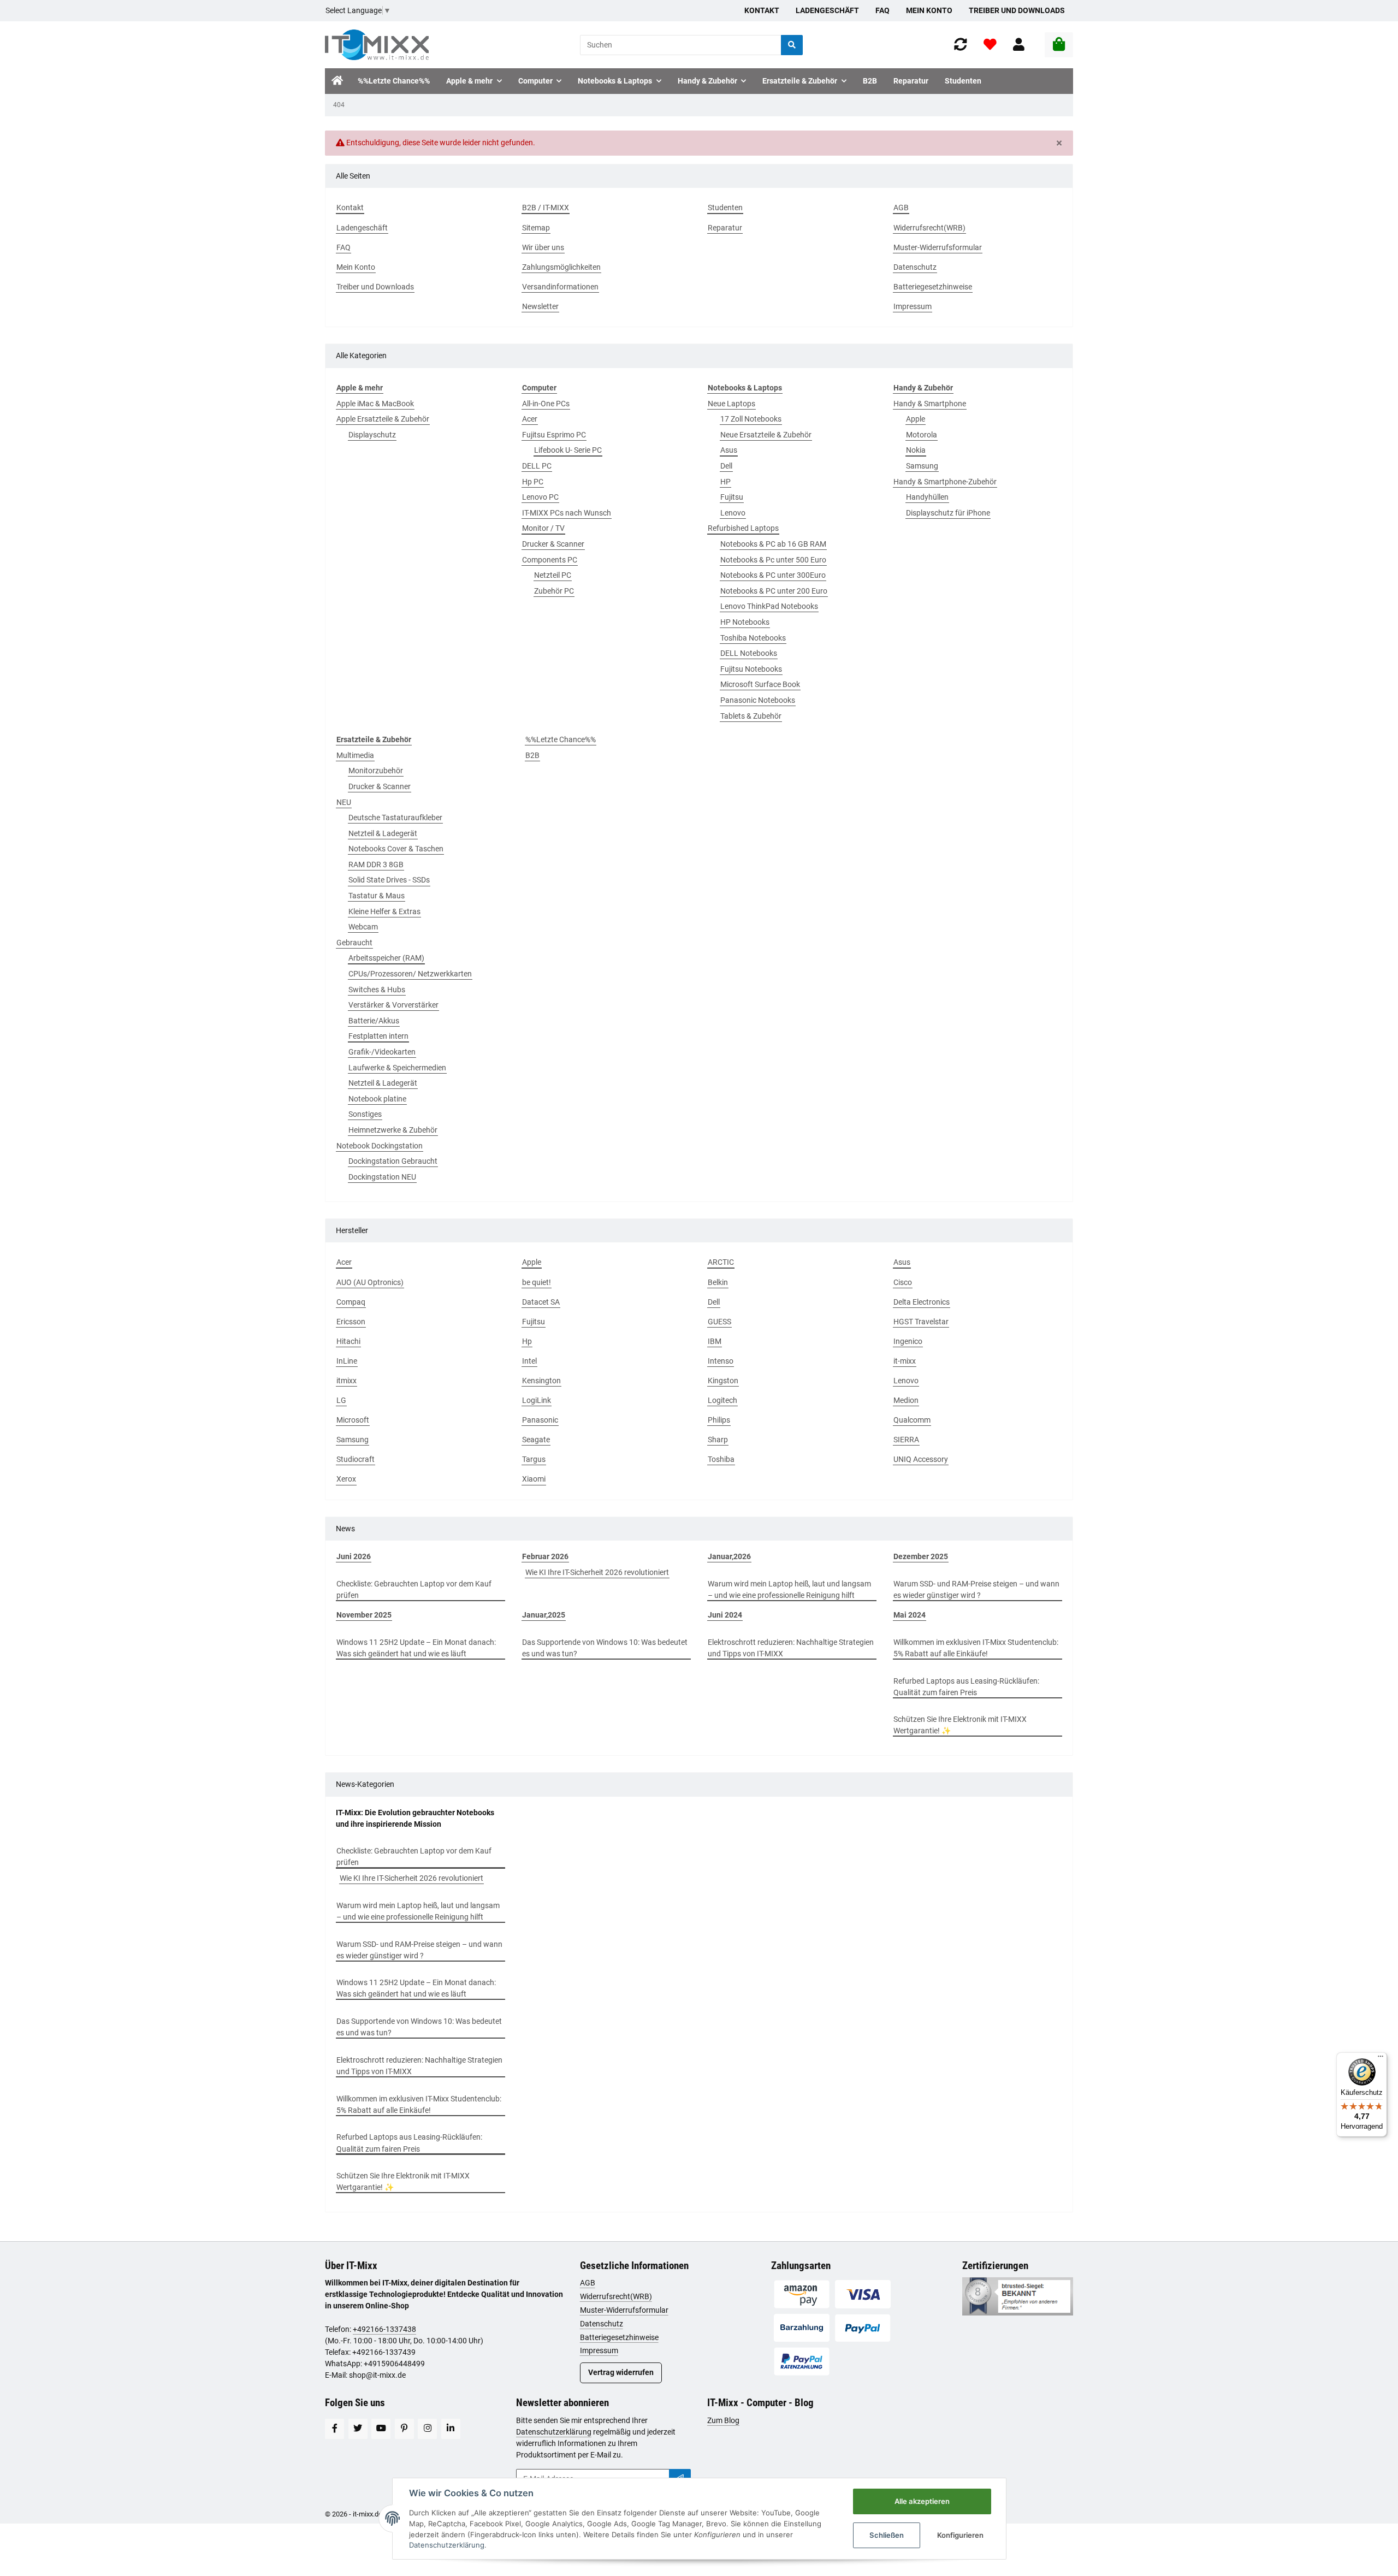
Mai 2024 (910, 1615)
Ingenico (908, 1341)
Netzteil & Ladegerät (383, 833)
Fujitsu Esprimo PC (554, 435)
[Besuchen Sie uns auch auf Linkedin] (451, 2429)
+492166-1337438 (384, 2329)
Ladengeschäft (827, 10)
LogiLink (537, 1400)
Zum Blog (723, 2420)
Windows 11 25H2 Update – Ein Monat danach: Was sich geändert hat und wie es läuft (416, 1648)
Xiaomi (534, 1479)
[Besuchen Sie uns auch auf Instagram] (427, 2429)
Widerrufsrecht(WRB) (616, 2296)
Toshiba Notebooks (753, 638)
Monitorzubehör (376, 771)
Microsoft (353, 1420)
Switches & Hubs (377, 990)
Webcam (363, 927)
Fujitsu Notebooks (751, 669)
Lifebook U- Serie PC (568, 450)
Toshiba (721, 1459)
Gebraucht (354, 943)
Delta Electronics (922, 1302)
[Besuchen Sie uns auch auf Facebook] (334, 2429)
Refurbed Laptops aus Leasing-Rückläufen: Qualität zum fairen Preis (966, 1687)
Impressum (599, 2350)
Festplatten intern (378, 1036)
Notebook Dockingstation (380, 1146)
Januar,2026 (729, 1556)
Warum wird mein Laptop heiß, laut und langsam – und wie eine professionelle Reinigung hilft (789, 1589)
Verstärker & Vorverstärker (393, 1005)
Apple (916, 419)
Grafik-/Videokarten (382, 1052)
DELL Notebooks (749, 653)
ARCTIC (721, 1262)
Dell (726, 466)
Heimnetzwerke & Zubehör (393, 1130)
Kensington (541, 1381)
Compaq (351, 1302)
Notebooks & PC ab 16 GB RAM (773, 544)
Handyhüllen (927, 497)
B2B (532, 755)
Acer (530, 419)
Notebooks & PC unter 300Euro (773, 575)
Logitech (722, 1400)
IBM (715, 1341)
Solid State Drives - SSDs (389, 880)
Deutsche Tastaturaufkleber (395, 818)
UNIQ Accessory (921, 1459)
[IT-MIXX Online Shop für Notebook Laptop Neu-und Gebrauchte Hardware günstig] (377, 45)
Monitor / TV (543, 528)
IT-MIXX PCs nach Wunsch (567, 513)
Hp (527, 1341)
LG (341, 1400)
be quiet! (537, 1282)
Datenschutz (602, 2324)
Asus (729, 450)
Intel (529, 1361)
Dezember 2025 (921, 1556)
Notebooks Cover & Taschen (396, 849)
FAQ (882, 10)
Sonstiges (365, 1114)
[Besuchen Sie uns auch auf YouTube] (381, 2429)
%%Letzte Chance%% (561, 739)
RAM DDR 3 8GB (376, 864)
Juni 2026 (354, 1556)
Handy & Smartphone (930, 404)
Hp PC (533, 482)
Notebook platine (377, 1099)
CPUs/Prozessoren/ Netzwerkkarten (410, 974)
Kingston (723, 1381)
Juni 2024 (725, 1615)
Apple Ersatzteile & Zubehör (383, 419)
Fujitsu (732, 497)
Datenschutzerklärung (554, 2432)
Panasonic (540, 1420)
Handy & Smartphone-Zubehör (945, 482)
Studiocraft (356, 1459)
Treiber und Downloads (1017, 10)
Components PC (550, 560)
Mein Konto (929, 10)
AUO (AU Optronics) (370, 1282)
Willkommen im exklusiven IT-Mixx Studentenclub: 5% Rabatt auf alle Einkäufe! (976, 1648)
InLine (347, 1361)
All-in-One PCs (546, 404)
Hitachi (348, 1341)
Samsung (922, 466)
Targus (534, 1459)
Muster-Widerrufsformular (624, 2310)
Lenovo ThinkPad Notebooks (769, 606)
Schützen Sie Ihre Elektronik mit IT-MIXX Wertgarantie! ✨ (960, 1725)
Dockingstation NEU (382, 1177)
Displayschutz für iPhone (948, 513)
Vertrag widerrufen (621, 2372)
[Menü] (1381, 2059)
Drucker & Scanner (553, 544)
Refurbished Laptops (743, 528)
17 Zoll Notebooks (751, 419)
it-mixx (905, 1361)
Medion (906, 1400)
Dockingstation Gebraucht (393, 1161)
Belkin (718, 1282)
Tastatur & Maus (377, 896)
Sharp (718, 1440)
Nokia (916, 450)
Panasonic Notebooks (758, 700)
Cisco (903, 1282)
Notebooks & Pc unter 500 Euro (773, 560)
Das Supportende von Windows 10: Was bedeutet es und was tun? (605, 1648)
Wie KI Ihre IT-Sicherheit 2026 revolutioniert (597, 1572)
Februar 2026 (545, 1556)
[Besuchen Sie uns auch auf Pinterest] (404, 2429)
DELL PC (537, 466)
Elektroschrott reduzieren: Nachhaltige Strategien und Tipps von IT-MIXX (791, 1648)
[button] (1019, 45)
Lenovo (733, 513)
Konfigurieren (960, 2535)
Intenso (721, 1361)
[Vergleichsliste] (961, 45)
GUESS (719, 1322)
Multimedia (355, 755)
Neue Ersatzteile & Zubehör (766, 435)
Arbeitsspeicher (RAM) (386, 958)
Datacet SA (541, 1302)
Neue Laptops (731, 404)
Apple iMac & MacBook (375, 404)
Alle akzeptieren (922, 2501)
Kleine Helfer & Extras (384, 911)
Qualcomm (912, 1420)
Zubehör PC (554, 591)
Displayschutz (372, 435)
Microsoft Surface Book (760, 684)
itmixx (346, 1381)
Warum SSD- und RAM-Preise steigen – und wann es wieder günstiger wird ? (976, 1589)
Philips (719, 1420)
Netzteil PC (553, 575)
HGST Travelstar (921, 1322)
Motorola (922, 435)
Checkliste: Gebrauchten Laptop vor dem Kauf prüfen (414, 1589)
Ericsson (351, 1322)
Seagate (536, 1440)
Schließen (887, 2535)
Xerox (346, 1479)
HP (725, 482)
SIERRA (906, 1440)
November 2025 (364, 1615)
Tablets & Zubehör (751, 716)
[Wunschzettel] (990, 45)
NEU (344, 802)
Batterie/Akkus (374, 1021)
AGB (588, 2283)
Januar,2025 (544, 1615)
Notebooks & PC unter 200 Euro (774, 591)
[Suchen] (792, 45)
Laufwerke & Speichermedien (397, 1068)
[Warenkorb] (1059, 45)
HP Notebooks (745, 622)
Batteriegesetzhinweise (619, 2337)
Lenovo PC (540, 497)
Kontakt (762, 10)
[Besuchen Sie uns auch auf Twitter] (358, 2429)
